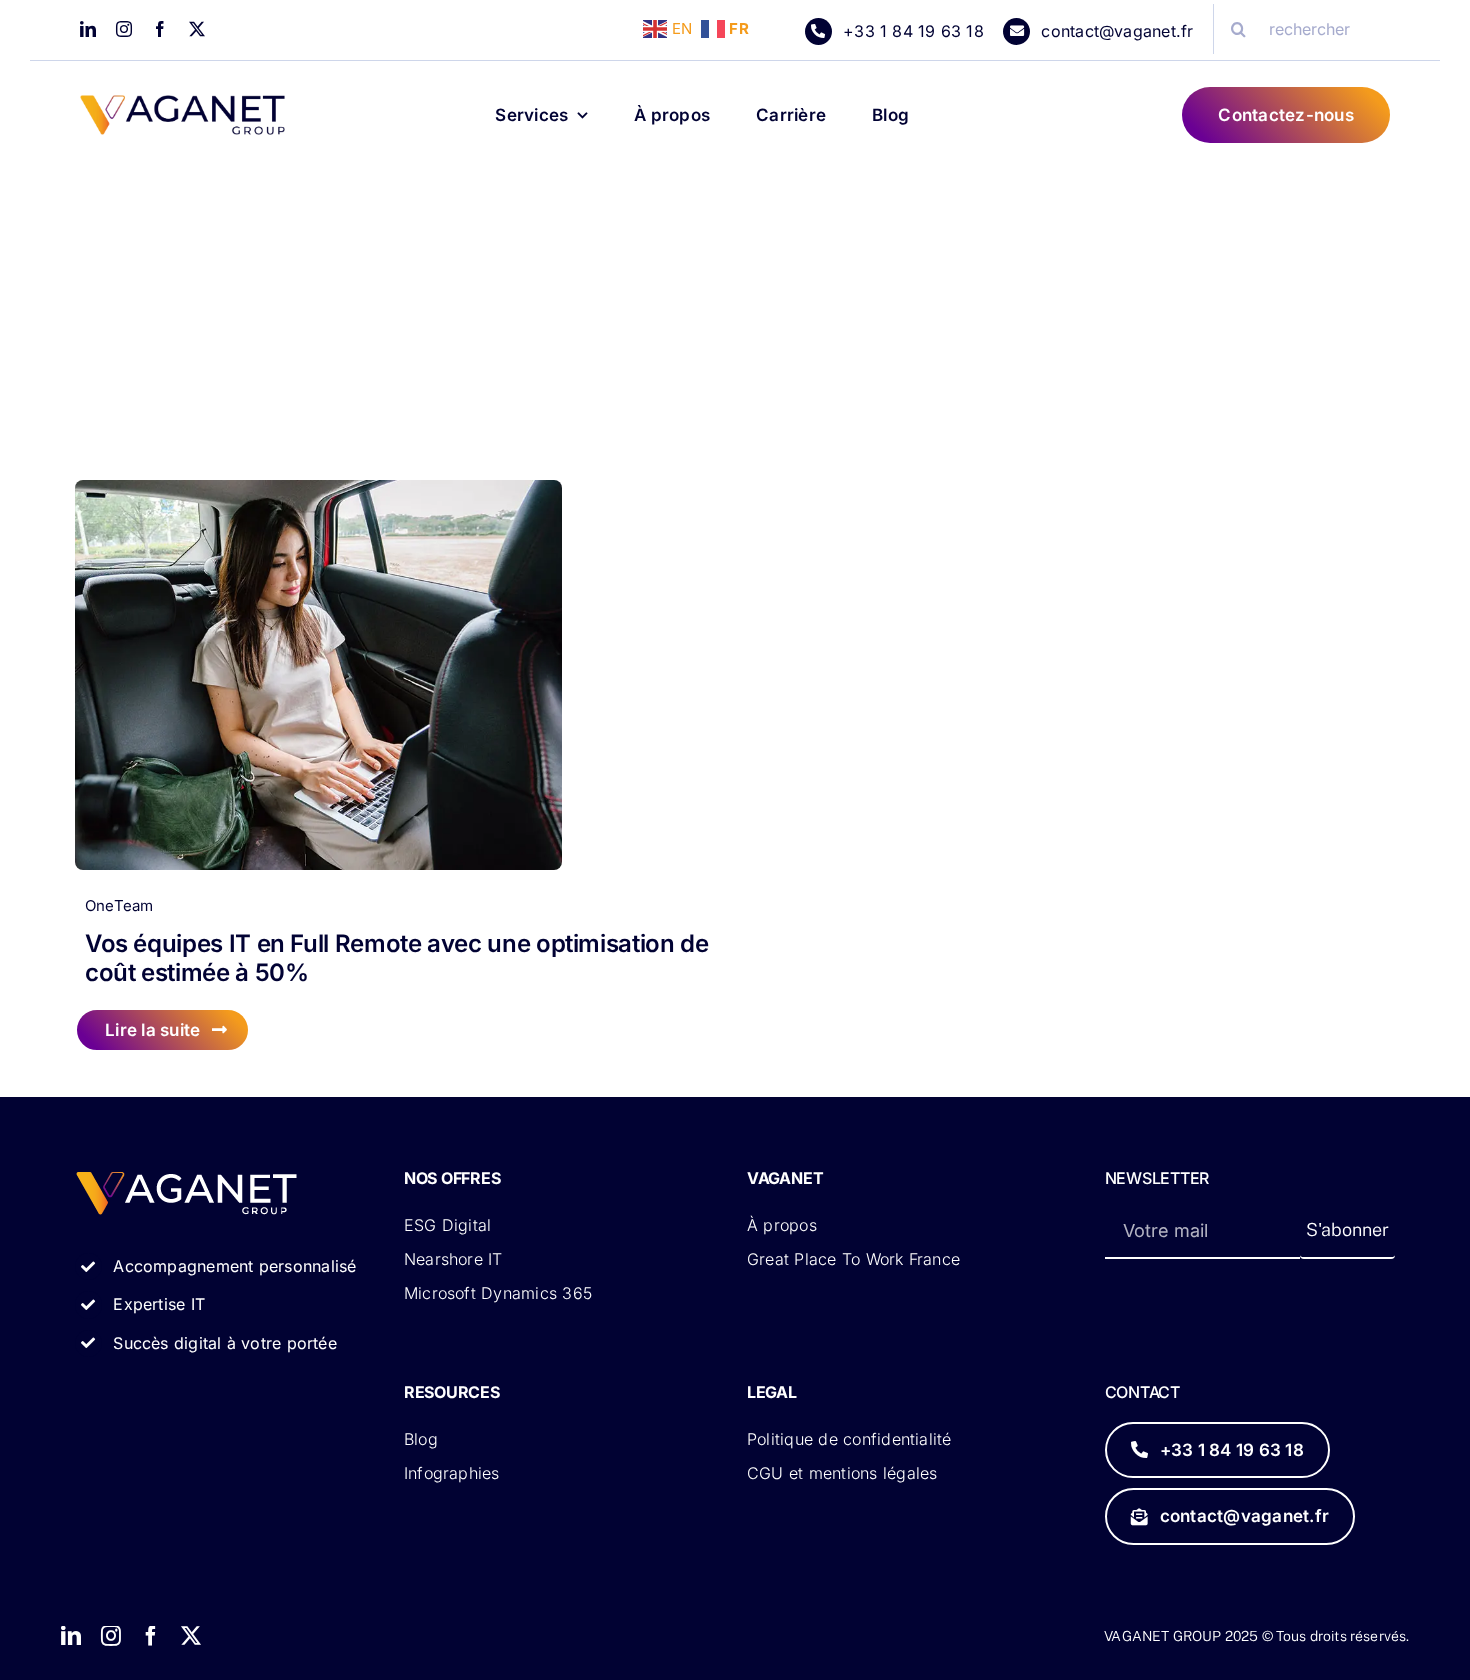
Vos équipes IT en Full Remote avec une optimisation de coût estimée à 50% (397, 958)
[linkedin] (88, 29)
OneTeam (119, 905)
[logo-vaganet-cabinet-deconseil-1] (182, 102)
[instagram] (124, 29)
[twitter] (197, 29)
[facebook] (160, 29)
